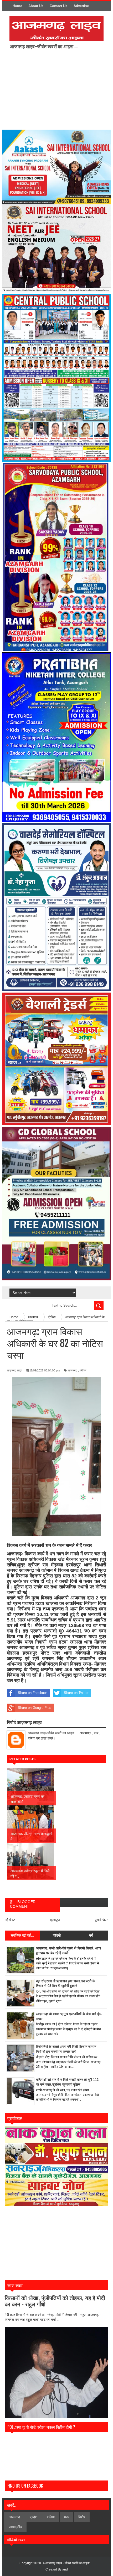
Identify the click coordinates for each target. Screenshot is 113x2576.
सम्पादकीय (15, 2527)
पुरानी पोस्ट (102, 1920)
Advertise (81, 6)
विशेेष (82, 2517)
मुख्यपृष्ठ (55, 1920)
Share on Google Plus (35, 1708)
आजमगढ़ (73, 1370)
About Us (36, 6)
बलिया (51, 2517)
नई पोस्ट (10, 1920)
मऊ (66, 2517)
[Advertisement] (54, 89)
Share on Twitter (76, 1693)
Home (17, 6)
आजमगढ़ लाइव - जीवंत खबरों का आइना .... (70, 2563)
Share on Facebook (33, 1693)
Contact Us (58, 6)
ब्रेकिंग (83, 1370)
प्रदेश (34, 2517)
